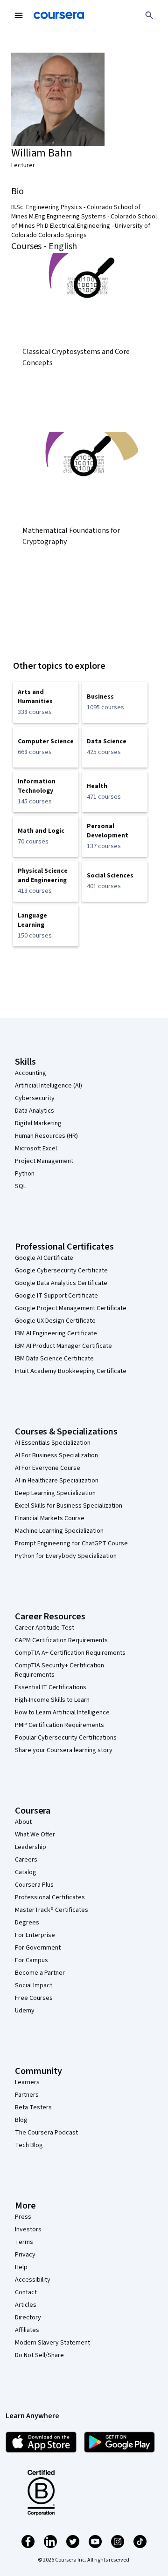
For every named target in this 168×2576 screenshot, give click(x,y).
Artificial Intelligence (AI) (49, 1086)
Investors (28, 2229)
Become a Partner (40, 1973)
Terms (24, 2242)
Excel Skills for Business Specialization (69, 1506)
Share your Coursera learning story (64, 1750)
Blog (21, 2120)
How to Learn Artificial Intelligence (62, 1713)
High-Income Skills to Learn (52, 1700)
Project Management (44, 1161)
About (23, 1822)
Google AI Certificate (44, 1258)
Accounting (31, 1073)
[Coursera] (59, 15)
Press (23, 2217)
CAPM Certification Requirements (61, 1640)
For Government (38, 1948)
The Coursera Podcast (46, 2133)
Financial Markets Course (50, 1518)
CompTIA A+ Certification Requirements (70, 1653)
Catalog (26, 1872)
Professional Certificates (50, 1897)
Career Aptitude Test (45, 1628)
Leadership (31, 1847)
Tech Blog (29, 2145)
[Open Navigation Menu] (19, 15)
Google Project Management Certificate (71, 1308)
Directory (28, 2318)
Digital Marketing (38, 1123)
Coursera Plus (34, 1885)
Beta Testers (33, 2107)
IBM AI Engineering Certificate (56, 1333)
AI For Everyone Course (48, 1468)
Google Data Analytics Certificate (61, 1283)
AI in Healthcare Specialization (57, 1481)
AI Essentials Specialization (53, 1443)
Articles (26, 2305)
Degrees (27, 1923)
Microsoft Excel (36, 1149)
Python (25, 1174)
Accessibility (33, 2280)
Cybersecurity (35, 1098)
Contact (26, 2292)
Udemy (25, 2011)
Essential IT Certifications (51, 1687)
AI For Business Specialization (56, 1455)
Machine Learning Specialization (59, 1531)
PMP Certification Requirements (59, 1725)
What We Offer (35, 1835)
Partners (27, 2095)
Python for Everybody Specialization (66, 1556)
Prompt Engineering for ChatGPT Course (71, 1543)
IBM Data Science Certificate (54, 1359)
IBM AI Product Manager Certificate (63, 1346)
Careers (26, 1860)
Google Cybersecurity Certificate (61, 1271)
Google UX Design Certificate (55, 1321)
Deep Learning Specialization (55, 1493)
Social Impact (34, 1985)
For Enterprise (35, 1935)
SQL (21, 1186)
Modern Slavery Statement (52, 2343)
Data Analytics (35, 1111)
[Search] (149, 15)
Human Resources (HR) (46, 1136)
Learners (27, 2082)
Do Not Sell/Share (39, 2355)
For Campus (31, 1960)
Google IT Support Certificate (56, 1296)
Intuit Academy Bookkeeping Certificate (71, 1371)
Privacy (25, 2255)
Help (21, 2267)
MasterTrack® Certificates (52, 1910)
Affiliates (27, 2330)
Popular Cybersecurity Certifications (66, 1738)
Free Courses (34, 1998)
